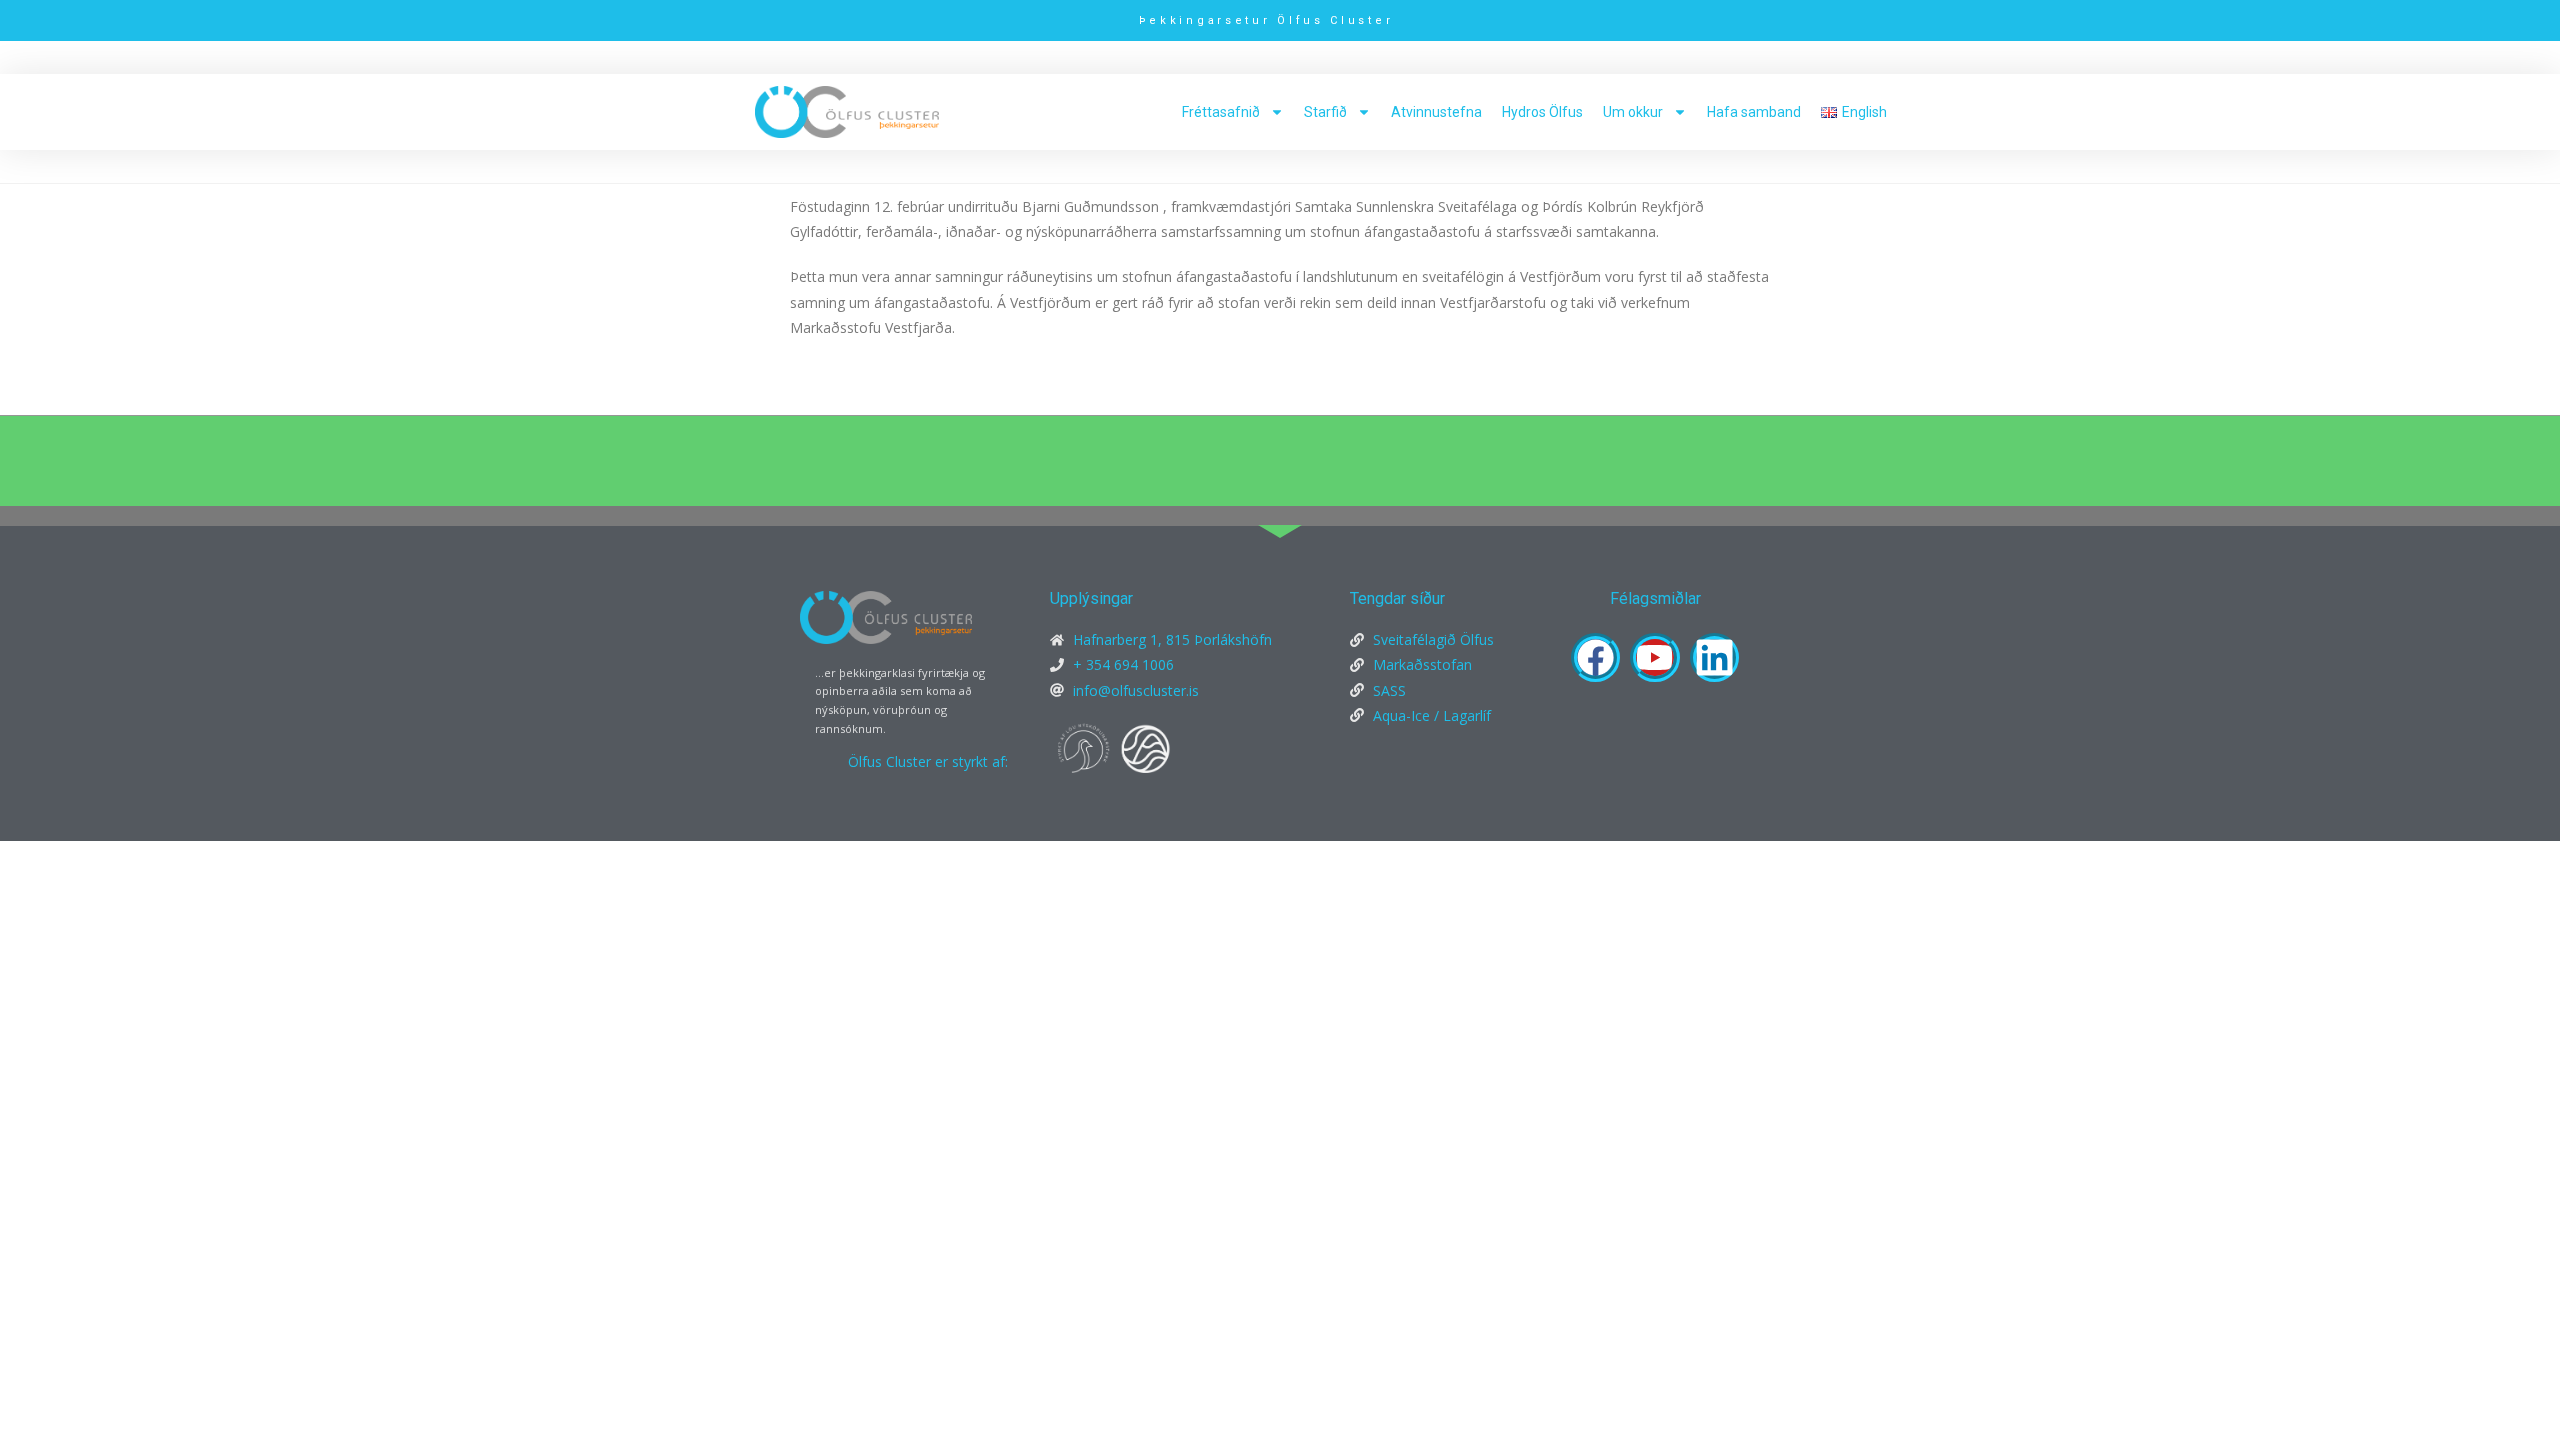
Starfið (1325, 112)
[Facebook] (1595, 657)
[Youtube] (1654, 657)
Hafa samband (1754, 112)
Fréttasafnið (1221, 112)
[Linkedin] (1714, 657)
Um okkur (1633, 112)
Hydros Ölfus (1542, 112)
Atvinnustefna (1436, 112)
